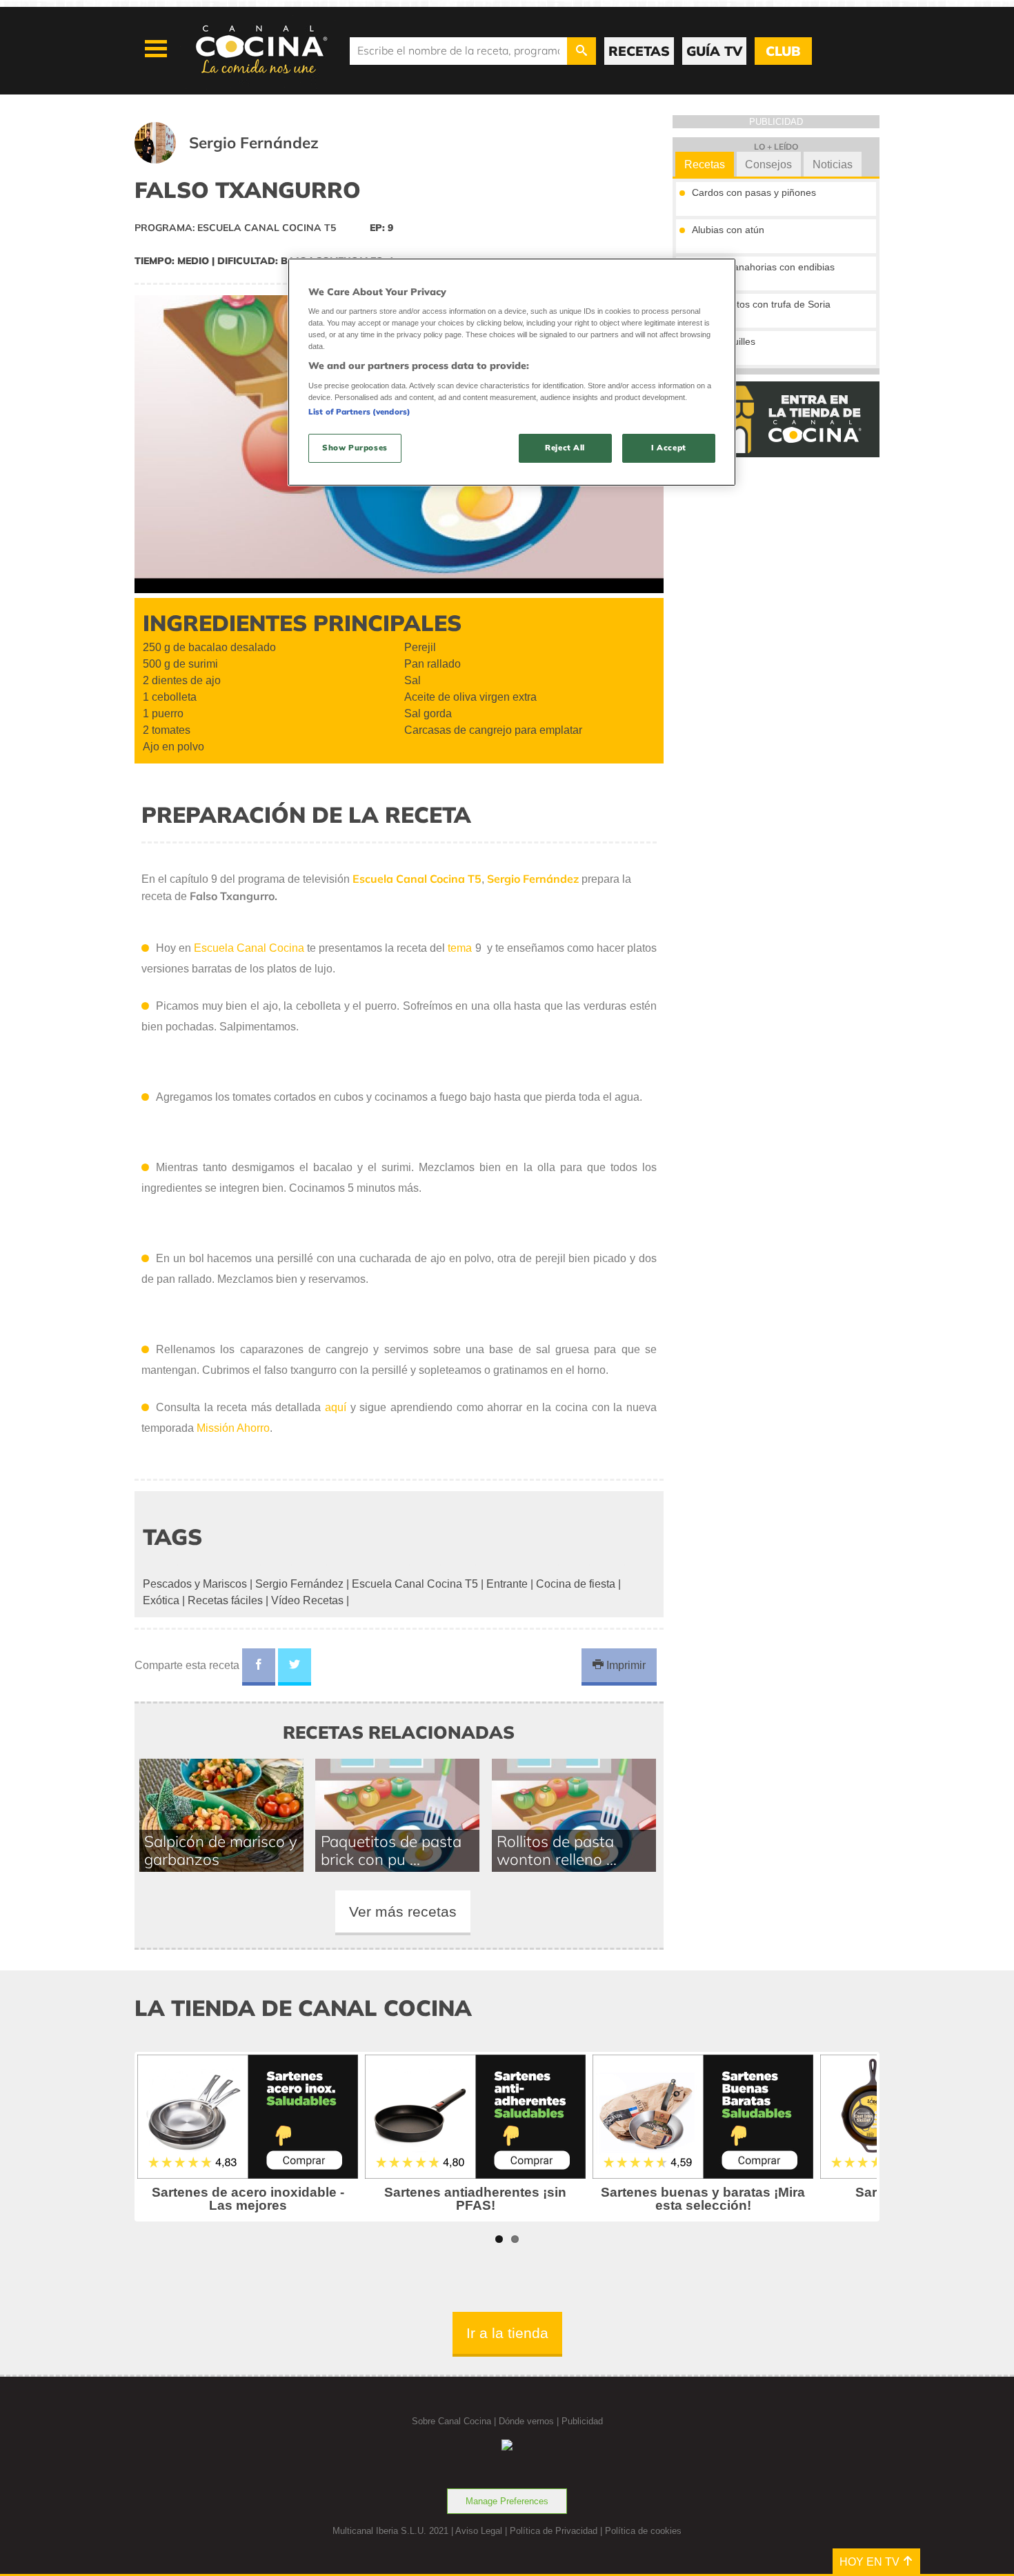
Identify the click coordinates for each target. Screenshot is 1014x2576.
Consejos (768, 164)
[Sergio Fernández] (243, 160)
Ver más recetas (403, 1911)
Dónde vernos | (530, 2421)
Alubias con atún (728, 230)
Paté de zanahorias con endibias (763, 267)
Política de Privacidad (554, 2531)
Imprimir (625, 1665)
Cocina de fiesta (576, 1584)
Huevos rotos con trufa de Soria (761, 304)
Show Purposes (355, 448)
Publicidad (582, 2421)
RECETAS (639, 51)
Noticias (833, 164)
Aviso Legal (479, 2531)
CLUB (783, 51)
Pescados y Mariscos (195, 1584)
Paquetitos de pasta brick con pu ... (391, 1850)
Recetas (705, 164)
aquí (336, 1407)
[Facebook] (259, 1667)
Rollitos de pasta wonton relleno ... (557, 1850)
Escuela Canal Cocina (249, 948)
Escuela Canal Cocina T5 (415, 1584)
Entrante (507, 1584)
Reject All (565, 448)
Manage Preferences (507, 2501)
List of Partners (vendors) (359, 412)
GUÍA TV (714, 51)
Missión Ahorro (233, 1428)
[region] (512, 372)
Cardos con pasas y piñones (754, 192)
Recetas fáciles (225, 1600)
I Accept (669, 448)
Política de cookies (643, 2531)
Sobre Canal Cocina (451, 2421)
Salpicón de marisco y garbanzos (221, 1850)
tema (461, 948)
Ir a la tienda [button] (507, 2333)
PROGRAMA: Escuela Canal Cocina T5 (235, 228)
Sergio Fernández (299, 1584)
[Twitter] (295, 1667)
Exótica (161, 1600)
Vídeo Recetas (307, 1600)
